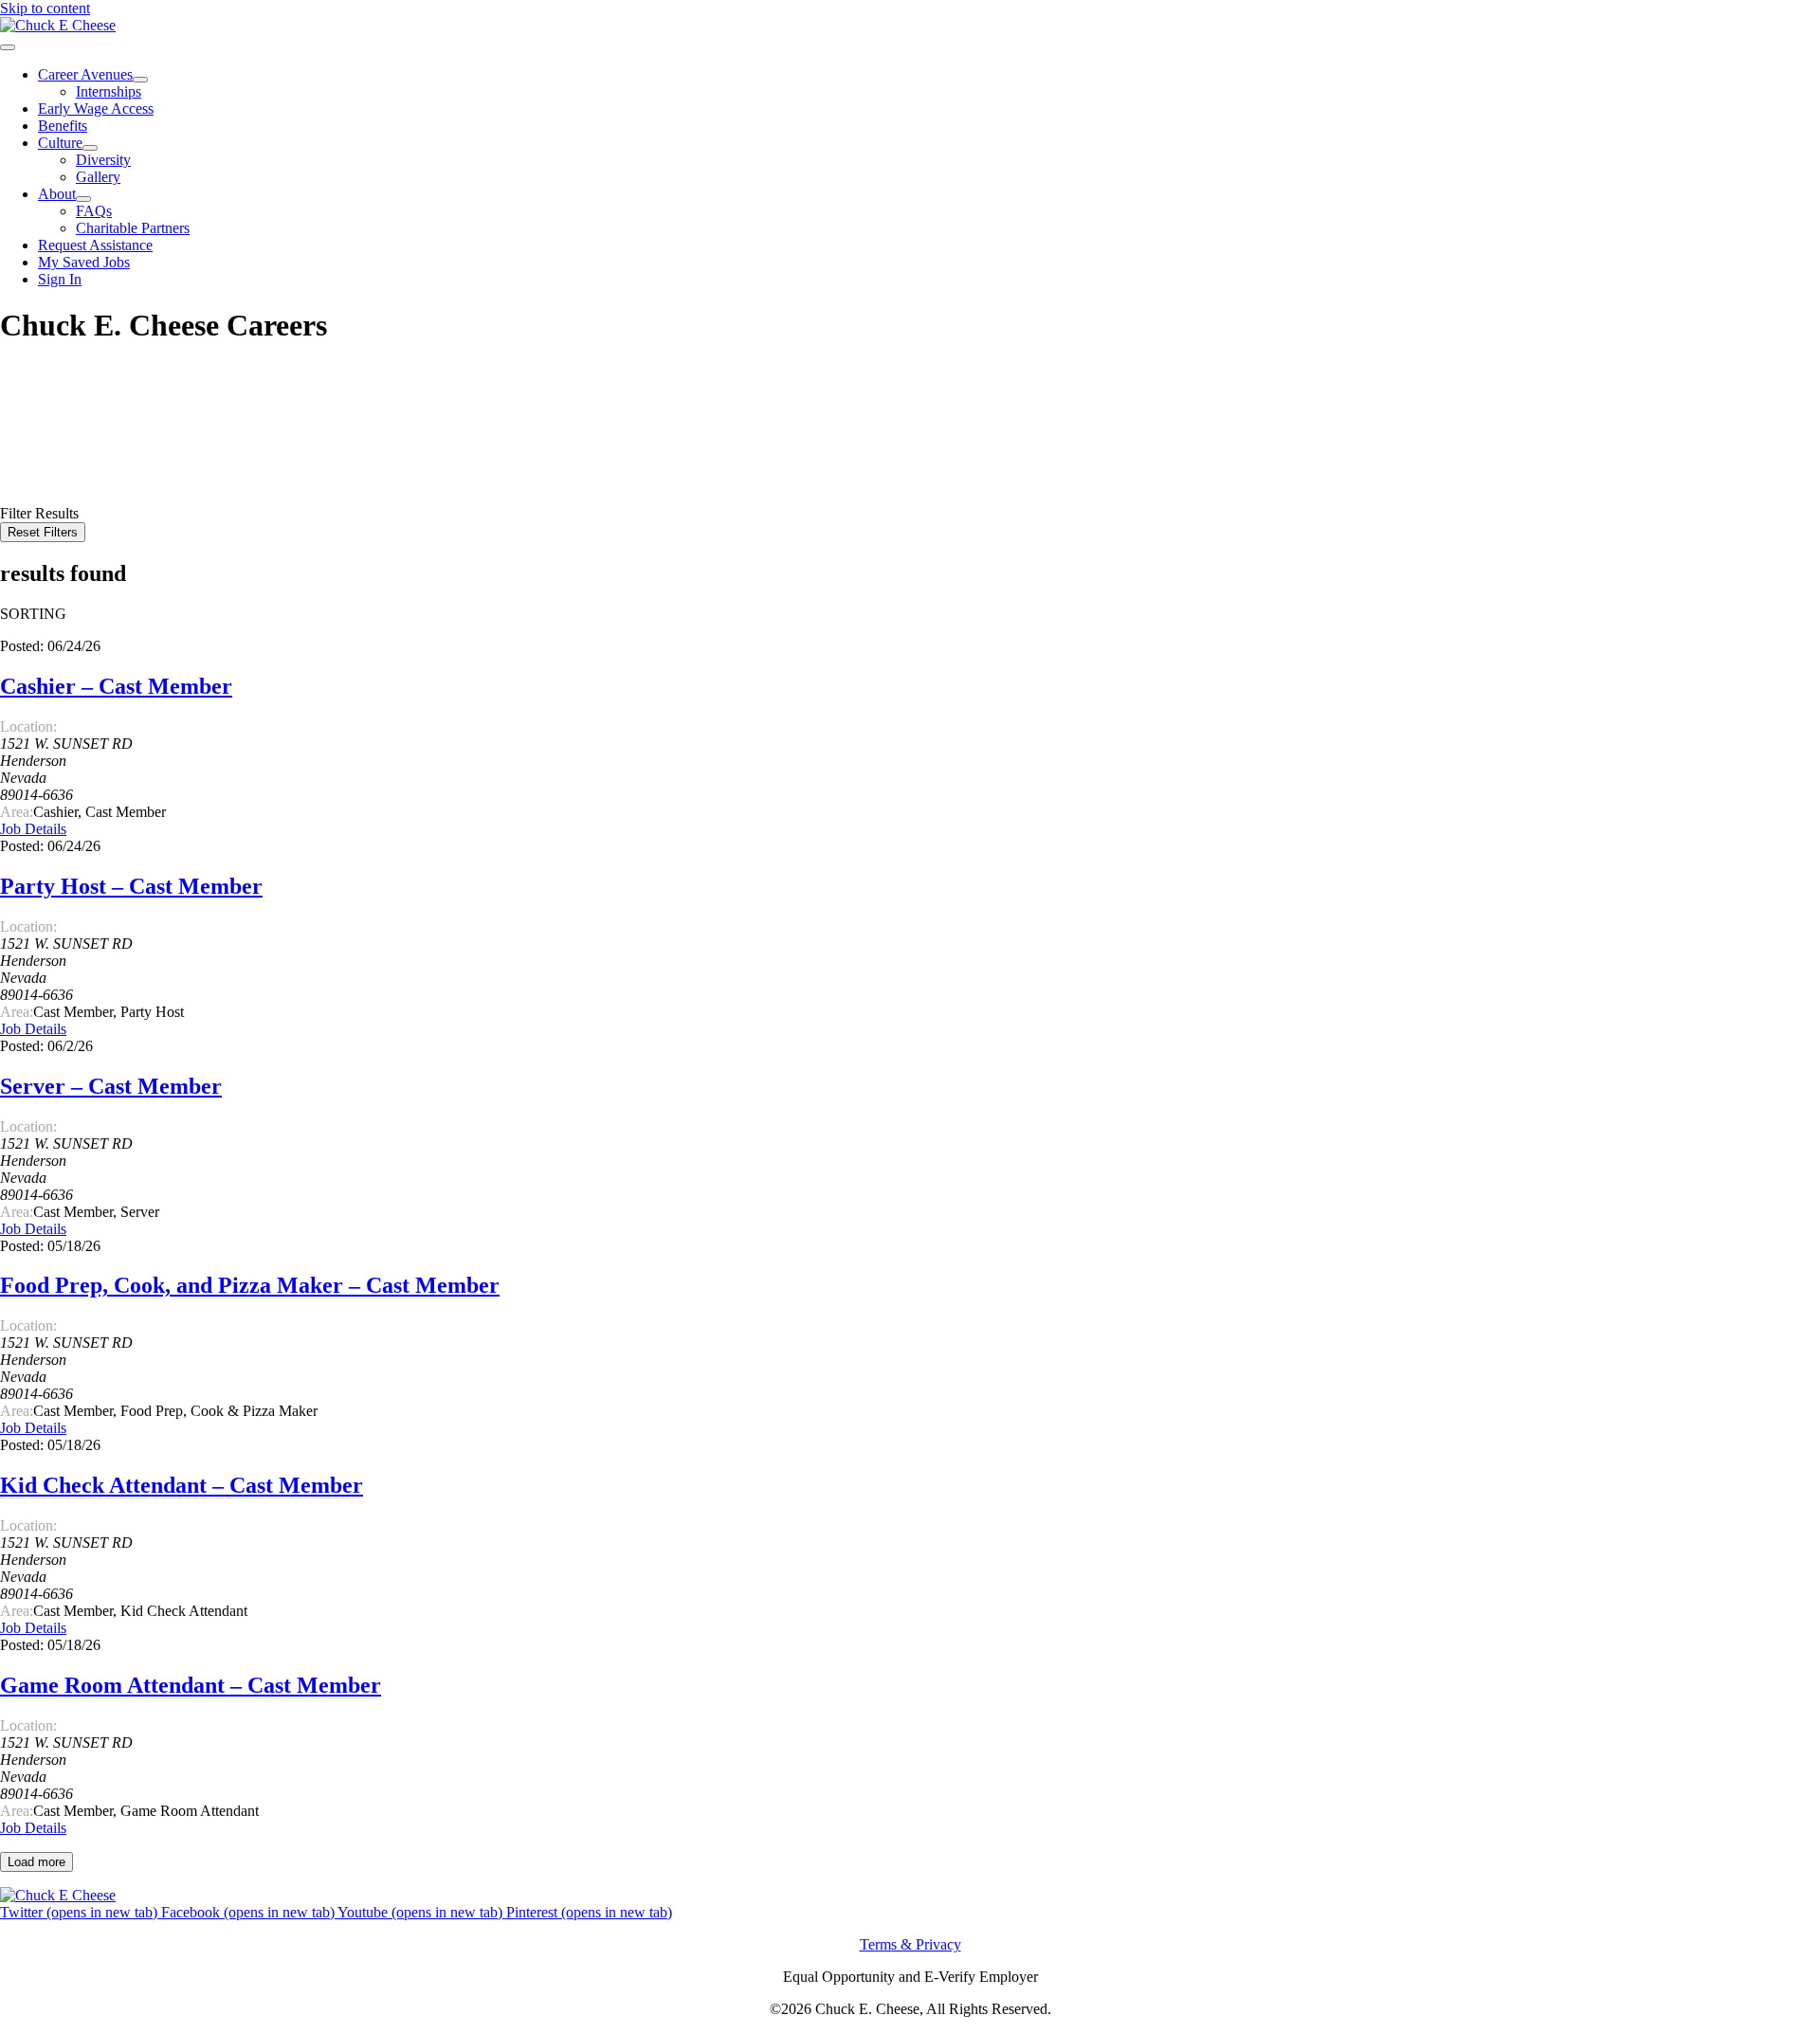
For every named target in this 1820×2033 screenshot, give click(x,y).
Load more (36, 1862)
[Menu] (8, 47)
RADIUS (29, 461)
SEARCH (33, 480)
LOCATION (39, 444)
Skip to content (45, 8)
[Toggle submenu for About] (83, 199)
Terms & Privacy (910, 1944)
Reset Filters (43, 532)
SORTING (33, 614)
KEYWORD (40, 427)
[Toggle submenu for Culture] (90, 148)
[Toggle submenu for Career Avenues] (140, 80)
